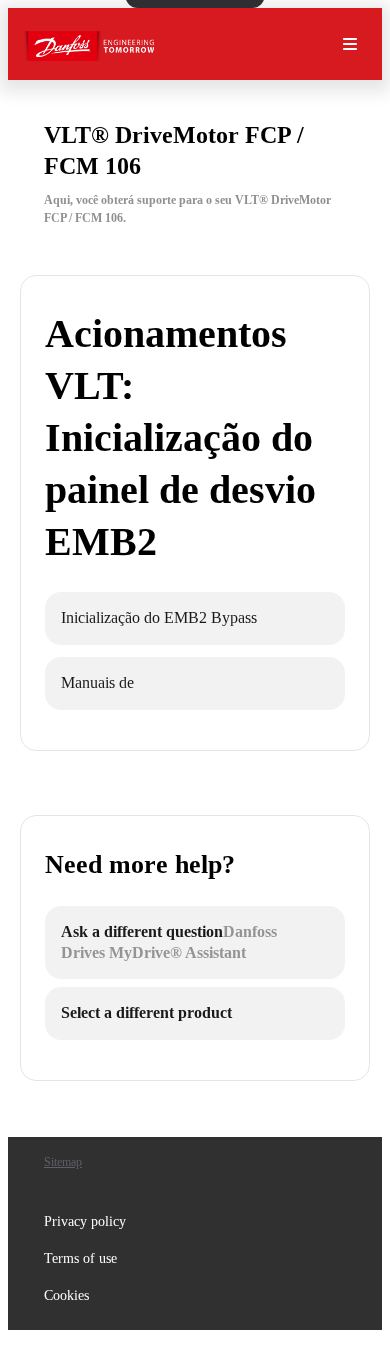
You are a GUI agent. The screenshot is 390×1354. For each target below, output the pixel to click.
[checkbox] (195, 618)
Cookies (66, 1295)
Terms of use (80, 1258)
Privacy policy (85, 1221)
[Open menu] (350, 44)
